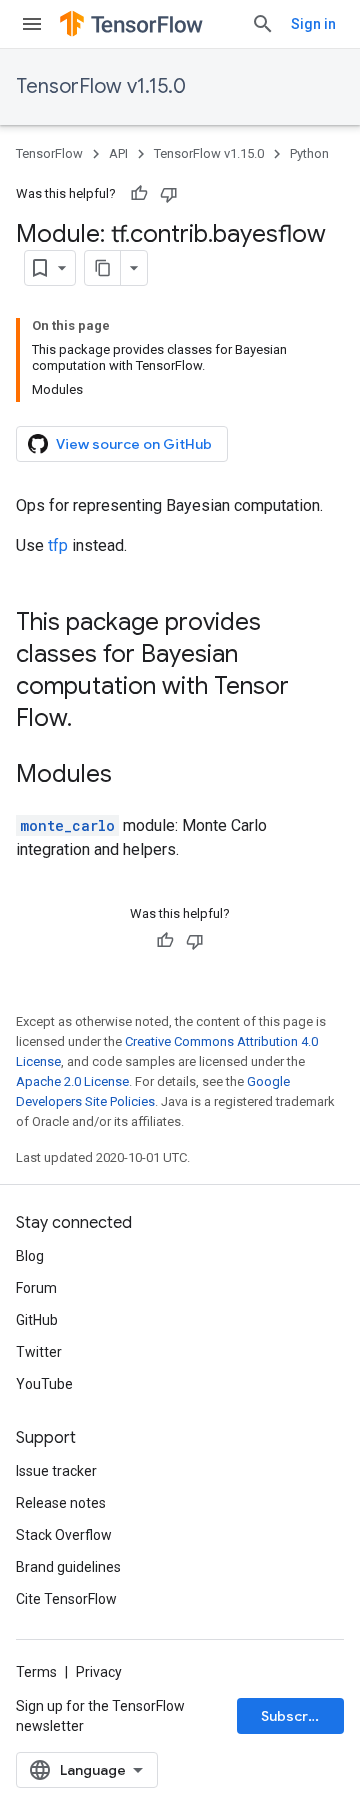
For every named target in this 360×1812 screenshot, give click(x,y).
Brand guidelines (68, 1567)
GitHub (37, 1320)
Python (309, 153)
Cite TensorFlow (66, 1599)
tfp (58, 545)
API (118, 153)
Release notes (61, 1503)
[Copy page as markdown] (103, 268)
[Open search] (263, 24)
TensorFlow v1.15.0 (101, 86)
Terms (36, 1672)
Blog (30, 1256)
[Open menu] (32, 24)
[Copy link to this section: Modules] (132, 776)
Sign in (313, 24)
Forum (36, 1288)
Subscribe (295, 1716)
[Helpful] (139, 194)
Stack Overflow (64, 1535)
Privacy (99, 1672)
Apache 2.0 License (72, 1081)
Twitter (39, 1352)
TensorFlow (49, 153)
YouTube (44, 1384)
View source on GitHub (134, 444)
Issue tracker (56, 1471)
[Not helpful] (169, 194)
